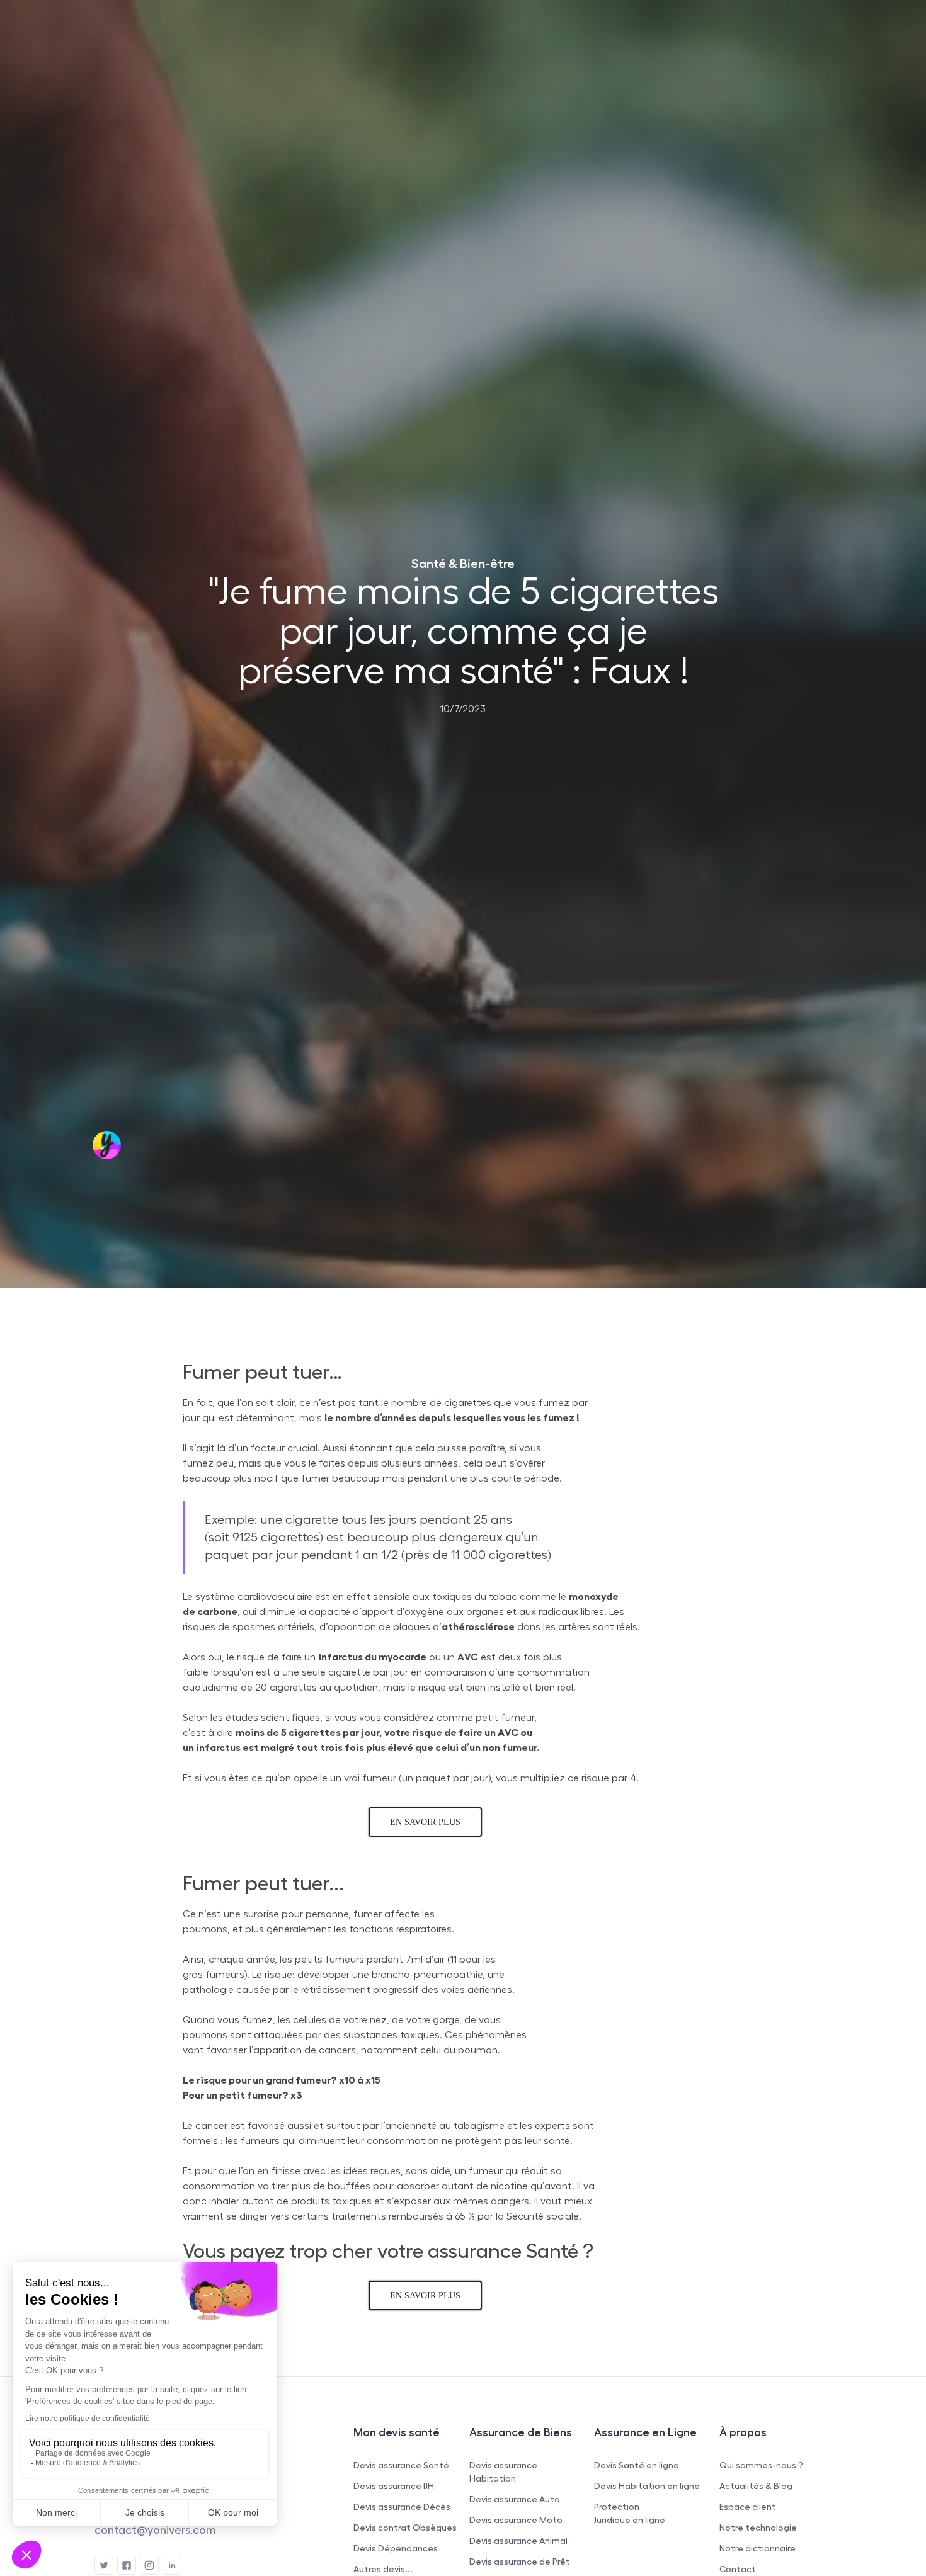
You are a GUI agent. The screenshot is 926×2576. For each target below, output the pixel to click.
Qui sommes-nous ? (761, 2465)
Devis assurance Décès (402, 2507)
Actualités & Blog (756, 2486)
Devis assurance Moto (516, 2520)
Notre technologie (758, 2528)
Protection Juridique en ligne (630, 2513)
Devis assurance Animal (518, 2541)
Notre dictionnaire (757, 2548)
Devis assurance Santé (401, 2465)
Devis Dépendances (396, 2548)
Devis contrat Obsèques (405, 2528)
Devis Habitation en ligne (647, 2486)
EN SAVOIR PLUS (425, 1822)
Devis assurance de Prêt (520, 2562)
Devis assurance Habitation (503, 2472)
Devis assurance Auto (515, 2499)
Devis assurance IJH (394, 2486)
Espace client (748, 2507)
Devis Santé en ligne (637, 2465)
